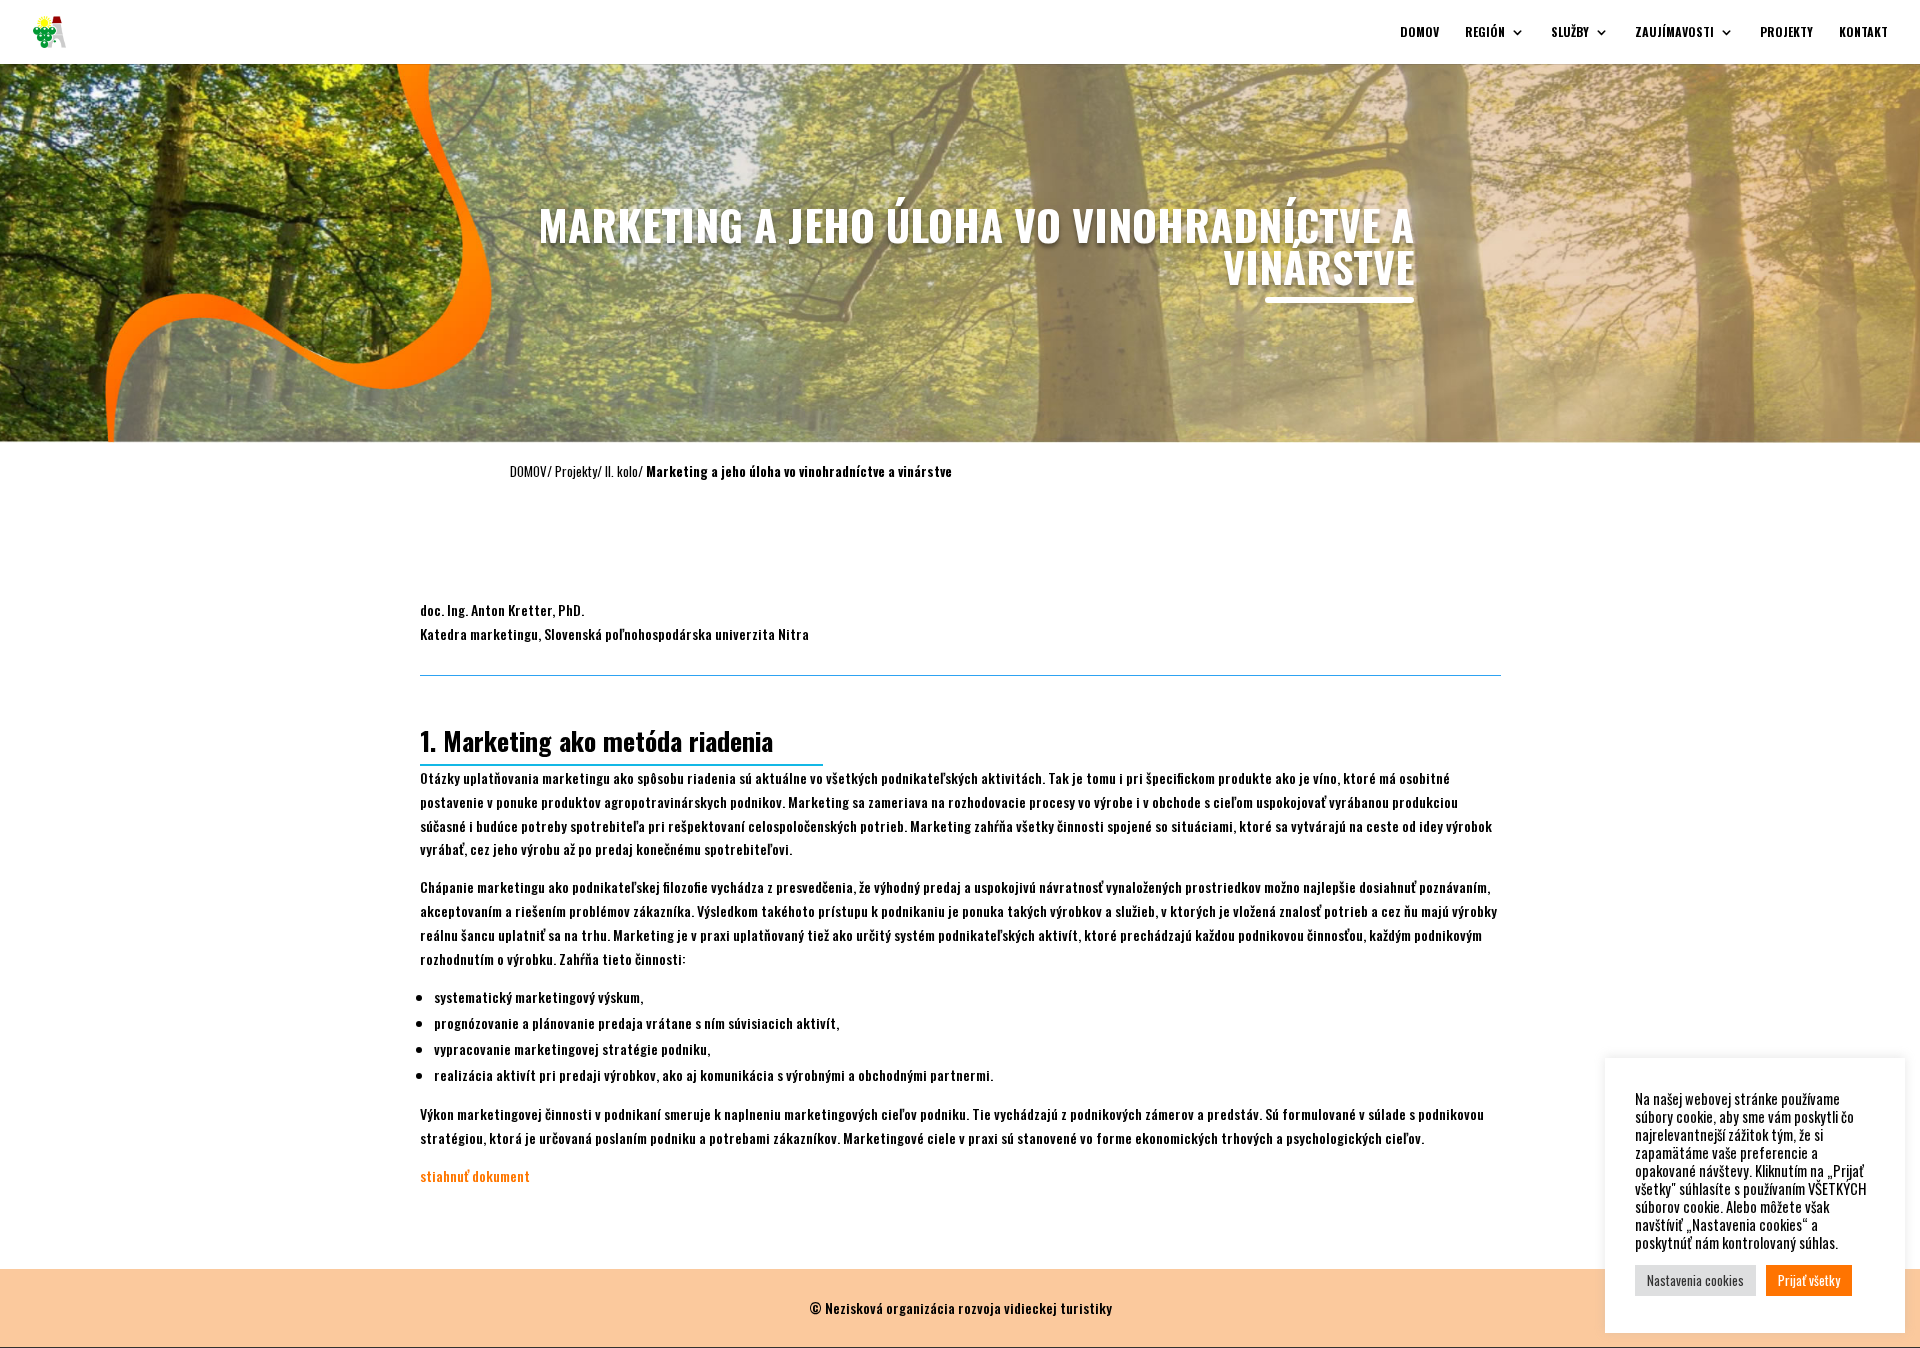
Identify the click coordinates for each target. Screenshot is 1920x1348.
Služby (1570, 32)
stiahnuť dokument (475, 1175)
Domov (1419, 32)
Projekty (1786, 32)
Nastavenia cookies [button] (1695, 1280)
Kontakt (1863, 32)
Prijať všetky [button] (1809, 1280)
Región (1485, 32)
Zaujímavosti (1674, 32)
